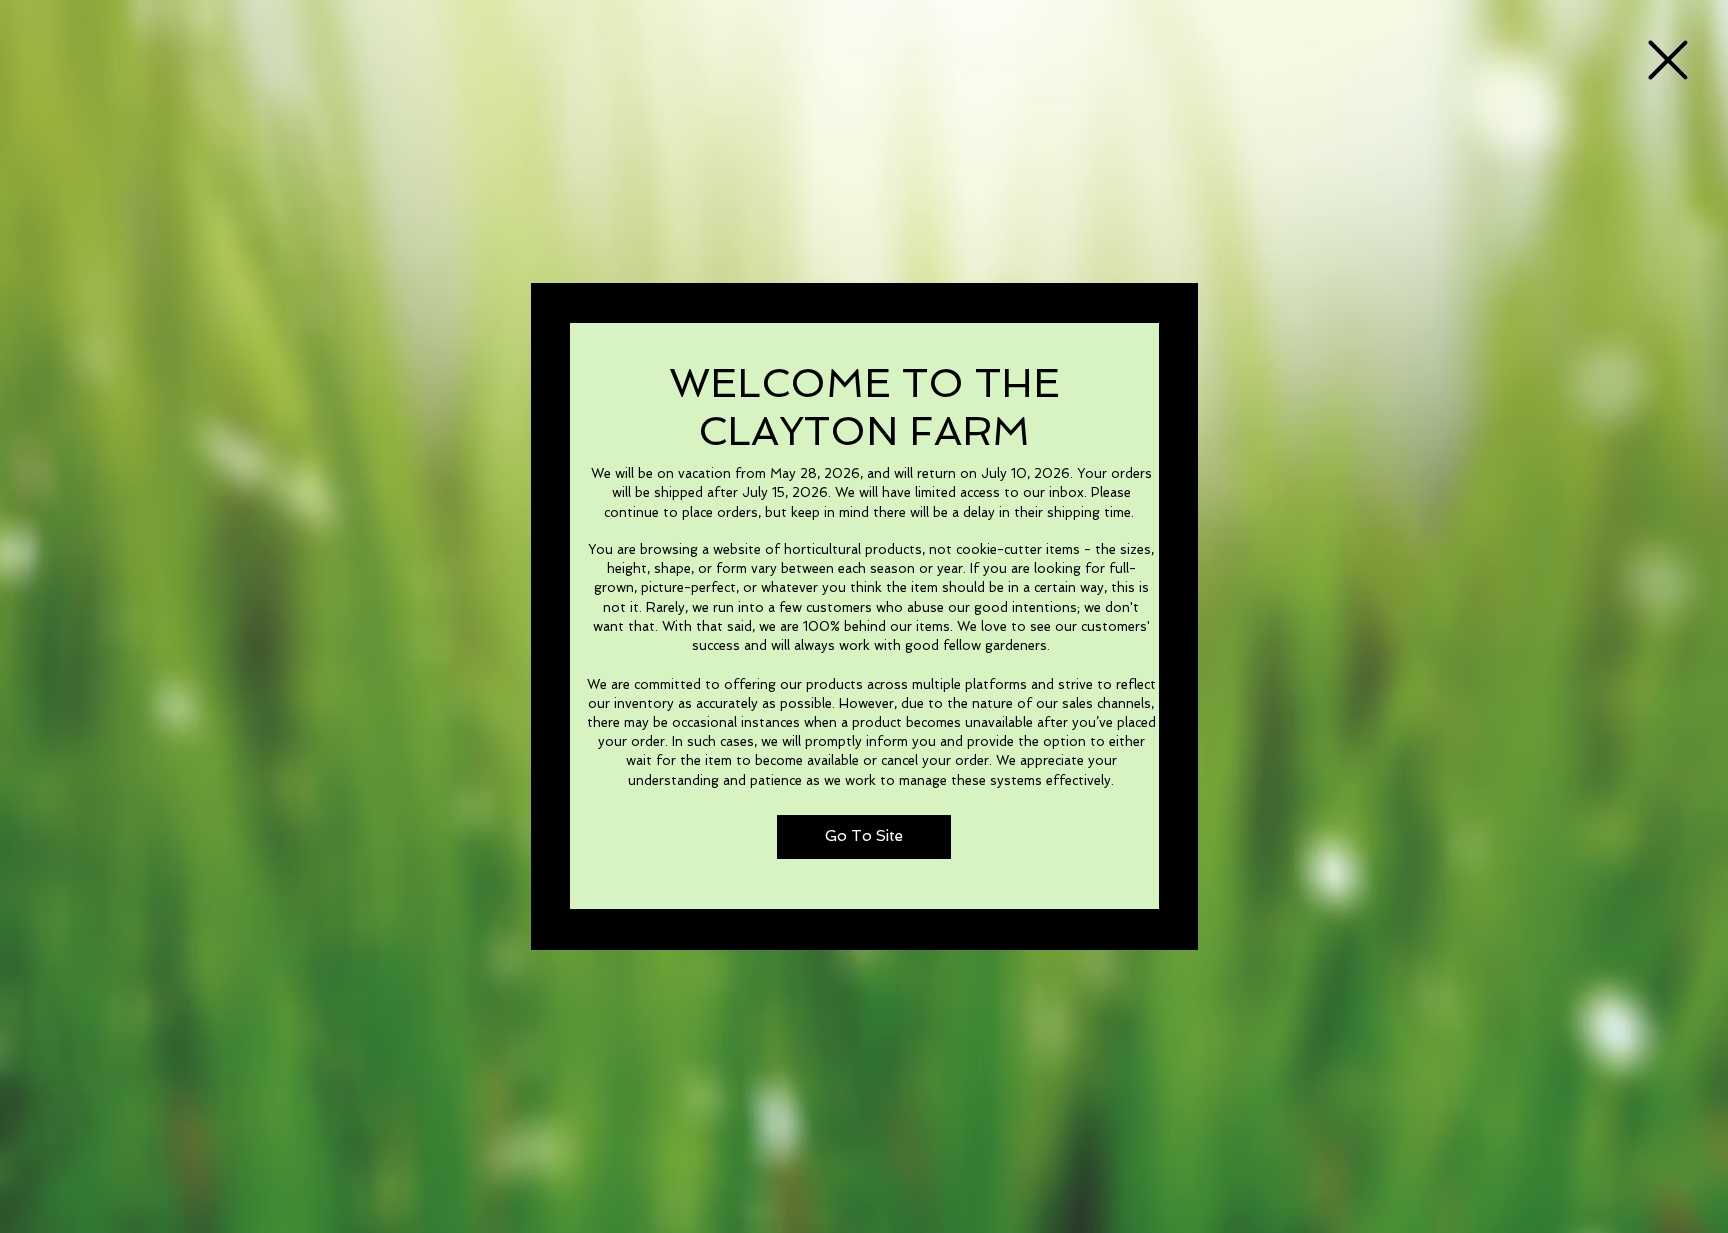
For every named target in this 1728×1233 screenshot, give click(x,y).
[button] (1668, 60)
